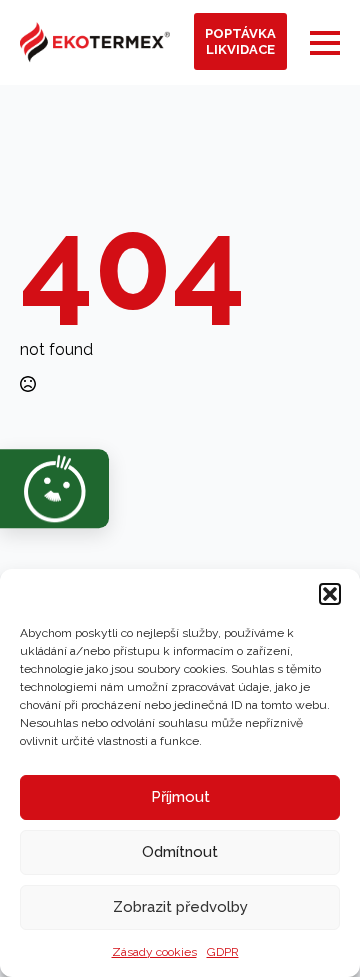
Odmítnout (180, 852)
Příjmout (180, 797)
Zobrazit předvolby (180, 907)
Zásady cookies (154, 952)
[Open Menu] (325, 43)
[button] (330, 594)
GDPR (223, 952)
